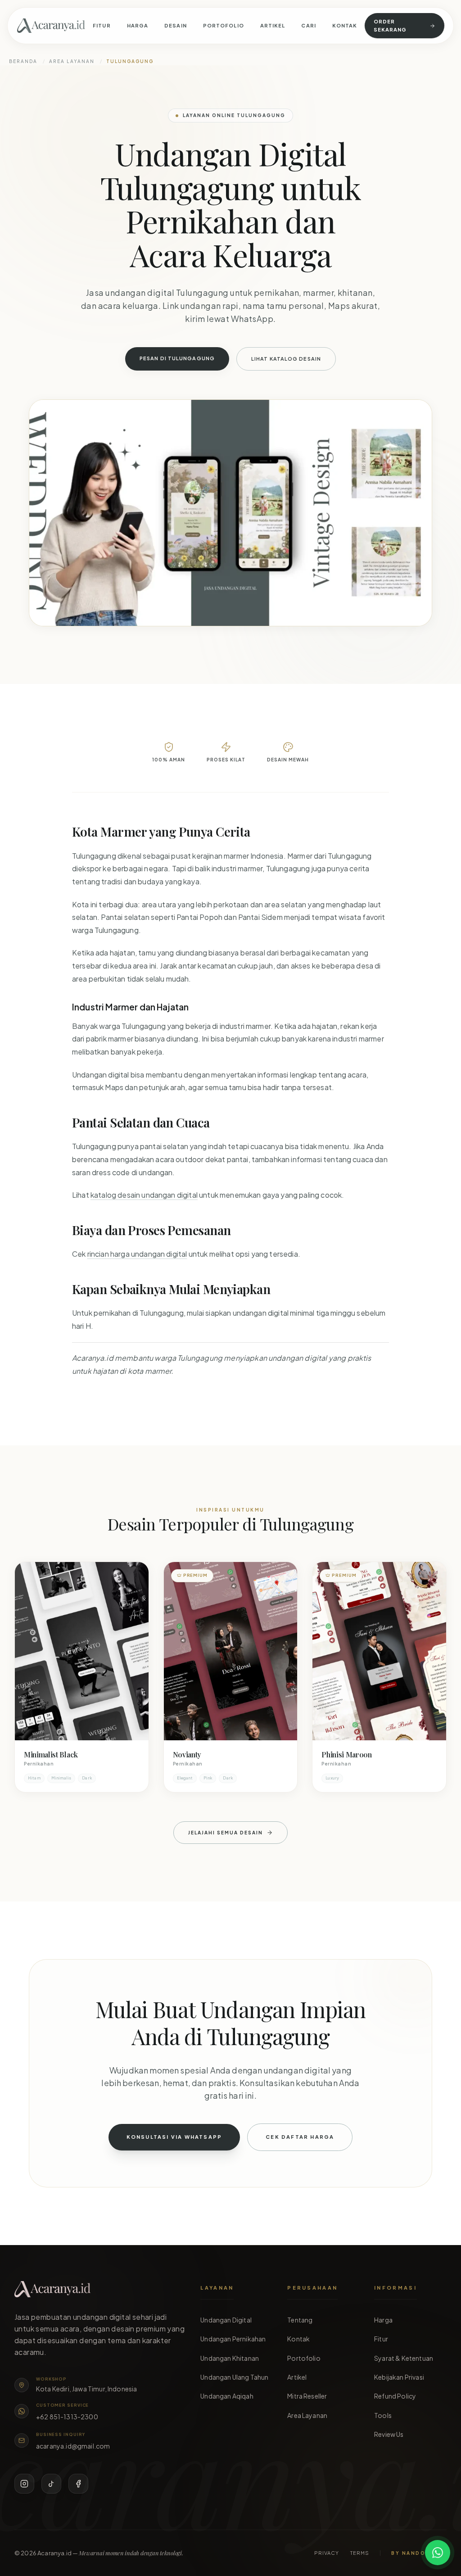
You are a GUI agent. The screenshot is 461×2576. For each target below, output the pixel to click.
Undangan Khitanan (230, 2358)
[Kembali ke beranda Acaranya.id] (51, 26)
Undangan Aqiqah (227, 2396)
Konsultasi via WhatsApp (174, 2137)
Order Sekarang (390, 25)
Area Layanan (72, 61)
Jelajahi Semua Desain (226, 1833)
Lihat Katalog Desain (286, 359)
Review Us (389, 2434)
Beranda (23, 61)
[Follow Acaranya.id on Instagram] (24, 2484)
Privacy (327, 2553)
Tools (383, 2415)
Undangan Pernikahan (233, 2339)
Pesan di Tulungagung (177, 358)
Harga (138, 25)
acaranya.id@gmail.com (73, 2446)
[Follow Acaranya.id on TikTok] (51, 2484)
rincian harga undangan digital (137, 1254)
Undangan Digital (226, 2320)
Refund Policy (395, 2396)
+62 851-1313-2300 (67, 2417)
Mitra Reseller (307, 2396)
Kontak (345, 25)
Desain (176, 25)
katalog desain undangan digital (144, 1195)
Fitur (102, 25)
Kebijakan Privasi (399, 2377)
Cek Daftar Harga (300, 2137)
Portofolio (224, 25)
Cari (308, 25)
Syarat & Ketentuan (404, 2358)
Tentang (300, 2320)
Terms (360, 2553)
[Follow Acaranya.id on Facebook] (78, 2484)
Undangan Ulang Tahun (234, 2377)
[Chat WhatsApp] (438, 2553)
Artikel (273, 25)
